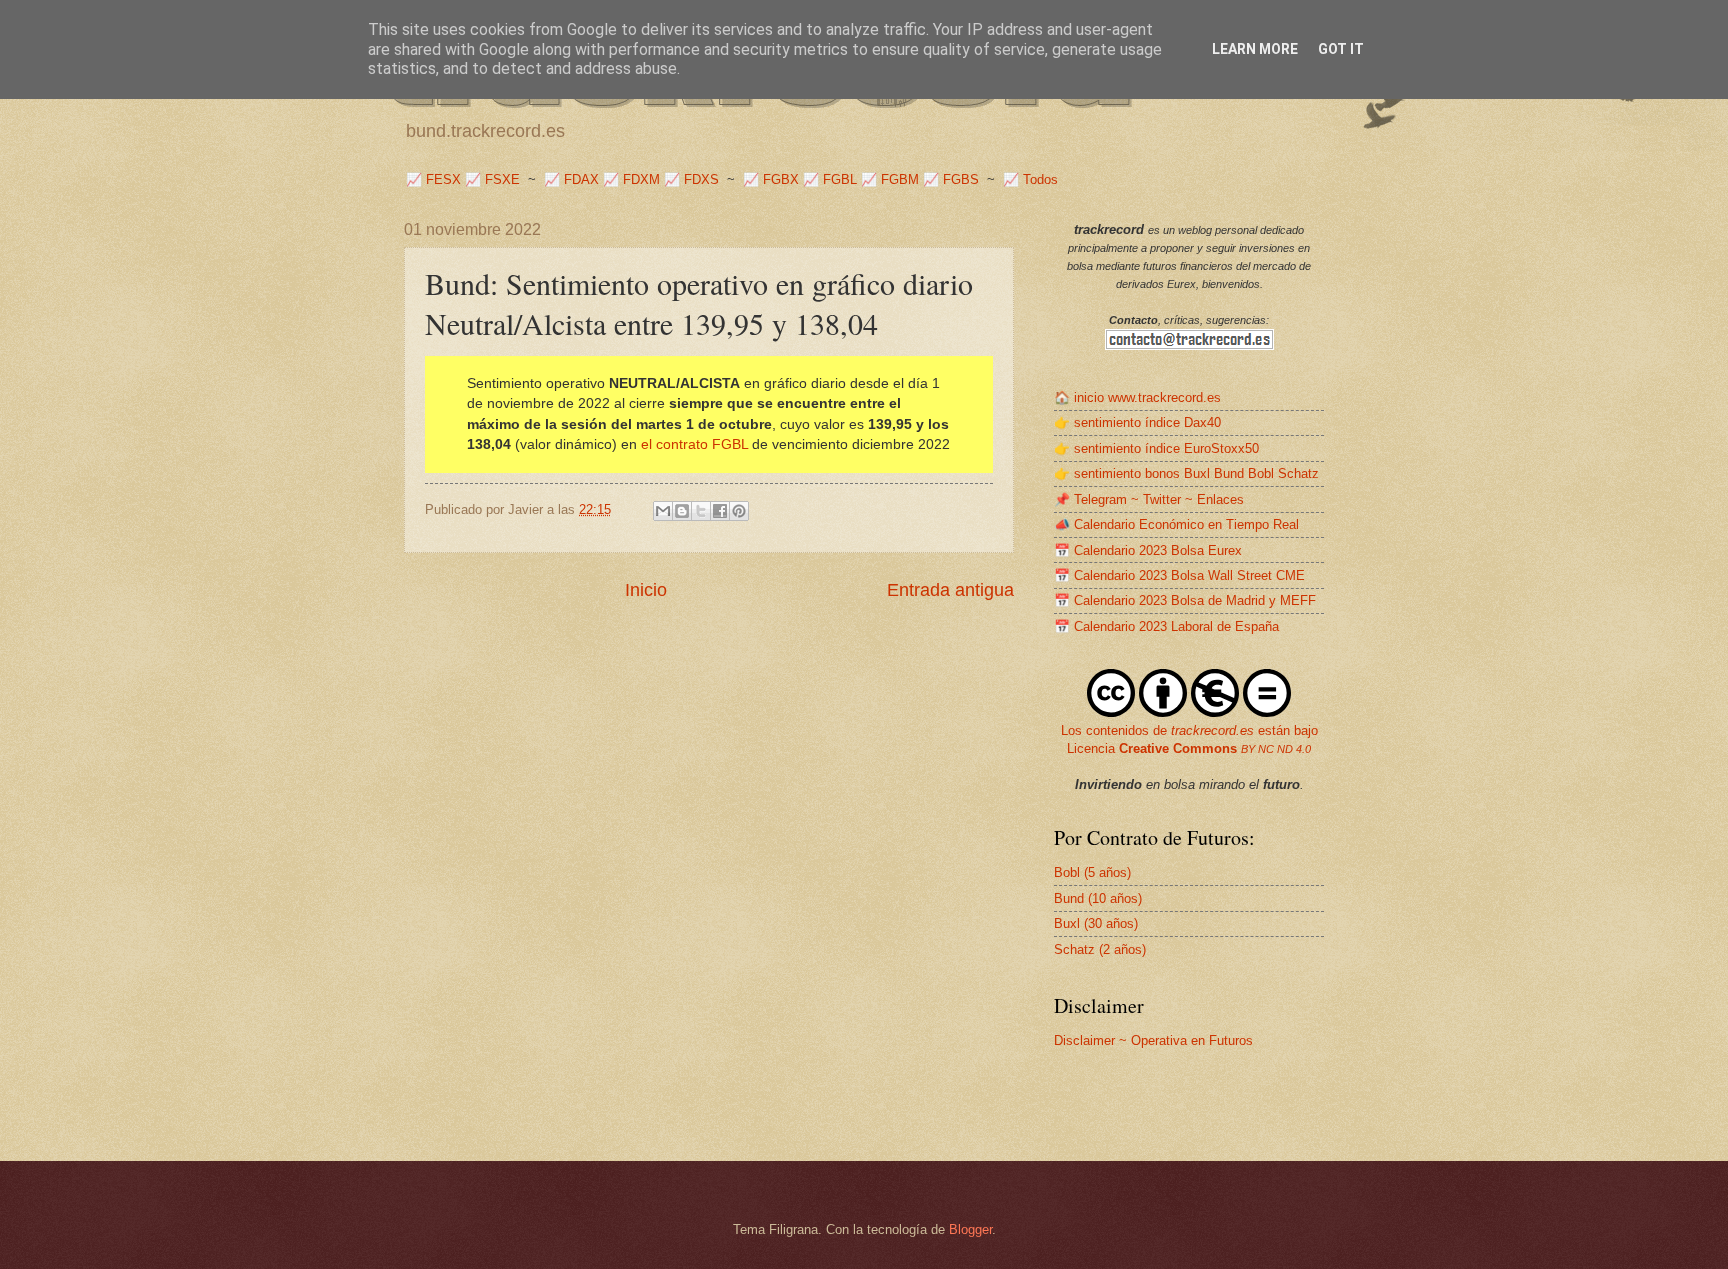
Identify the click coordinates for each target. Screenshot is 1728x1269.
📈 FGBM (890, 179)
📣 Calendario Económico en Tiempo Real (1176, 524)
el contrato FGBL (694, 444)
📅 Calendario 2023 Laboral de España (1166, 626)
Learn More (1255, 49)
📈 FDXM (631, 179)
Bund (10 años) (1098, 898)
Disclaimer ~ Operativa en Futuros (1153, 1040)
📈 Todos (1030, 179)
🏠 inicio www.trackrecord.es (1137, 397)
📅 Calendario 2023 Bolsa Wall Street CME (1179, 575)
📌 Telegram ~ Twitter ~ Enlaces (1149, 499)
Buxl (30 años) (1096, 923)
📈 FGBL (830, 179)
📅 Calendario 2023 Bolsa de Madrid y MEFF (1185, 600)
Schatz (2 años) (1100, 949)
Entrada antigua (950, 590)
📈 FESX (433, 179)
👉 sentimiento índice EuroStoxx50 (1156, 448)
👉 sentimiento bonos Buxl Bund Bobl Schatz (1186, 473)
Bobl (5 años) (1092, 872)
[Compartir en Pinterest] (739, 511)
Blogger (970, 1229)
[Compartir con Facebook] (720, 511)
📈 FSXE (492, 179)
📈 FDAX (571, 179)
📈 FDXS (691, 179)
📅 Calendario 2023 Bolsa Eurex (1148, 550)
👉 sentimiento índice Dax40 (1137, 422)
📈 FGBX (771, 179)
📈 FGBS (951, 179)
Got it (1341, 49)
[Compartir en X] (701, 511)
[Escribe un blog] (682, 511)
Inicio (646, 590)
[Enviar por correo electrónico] (663, 511)
